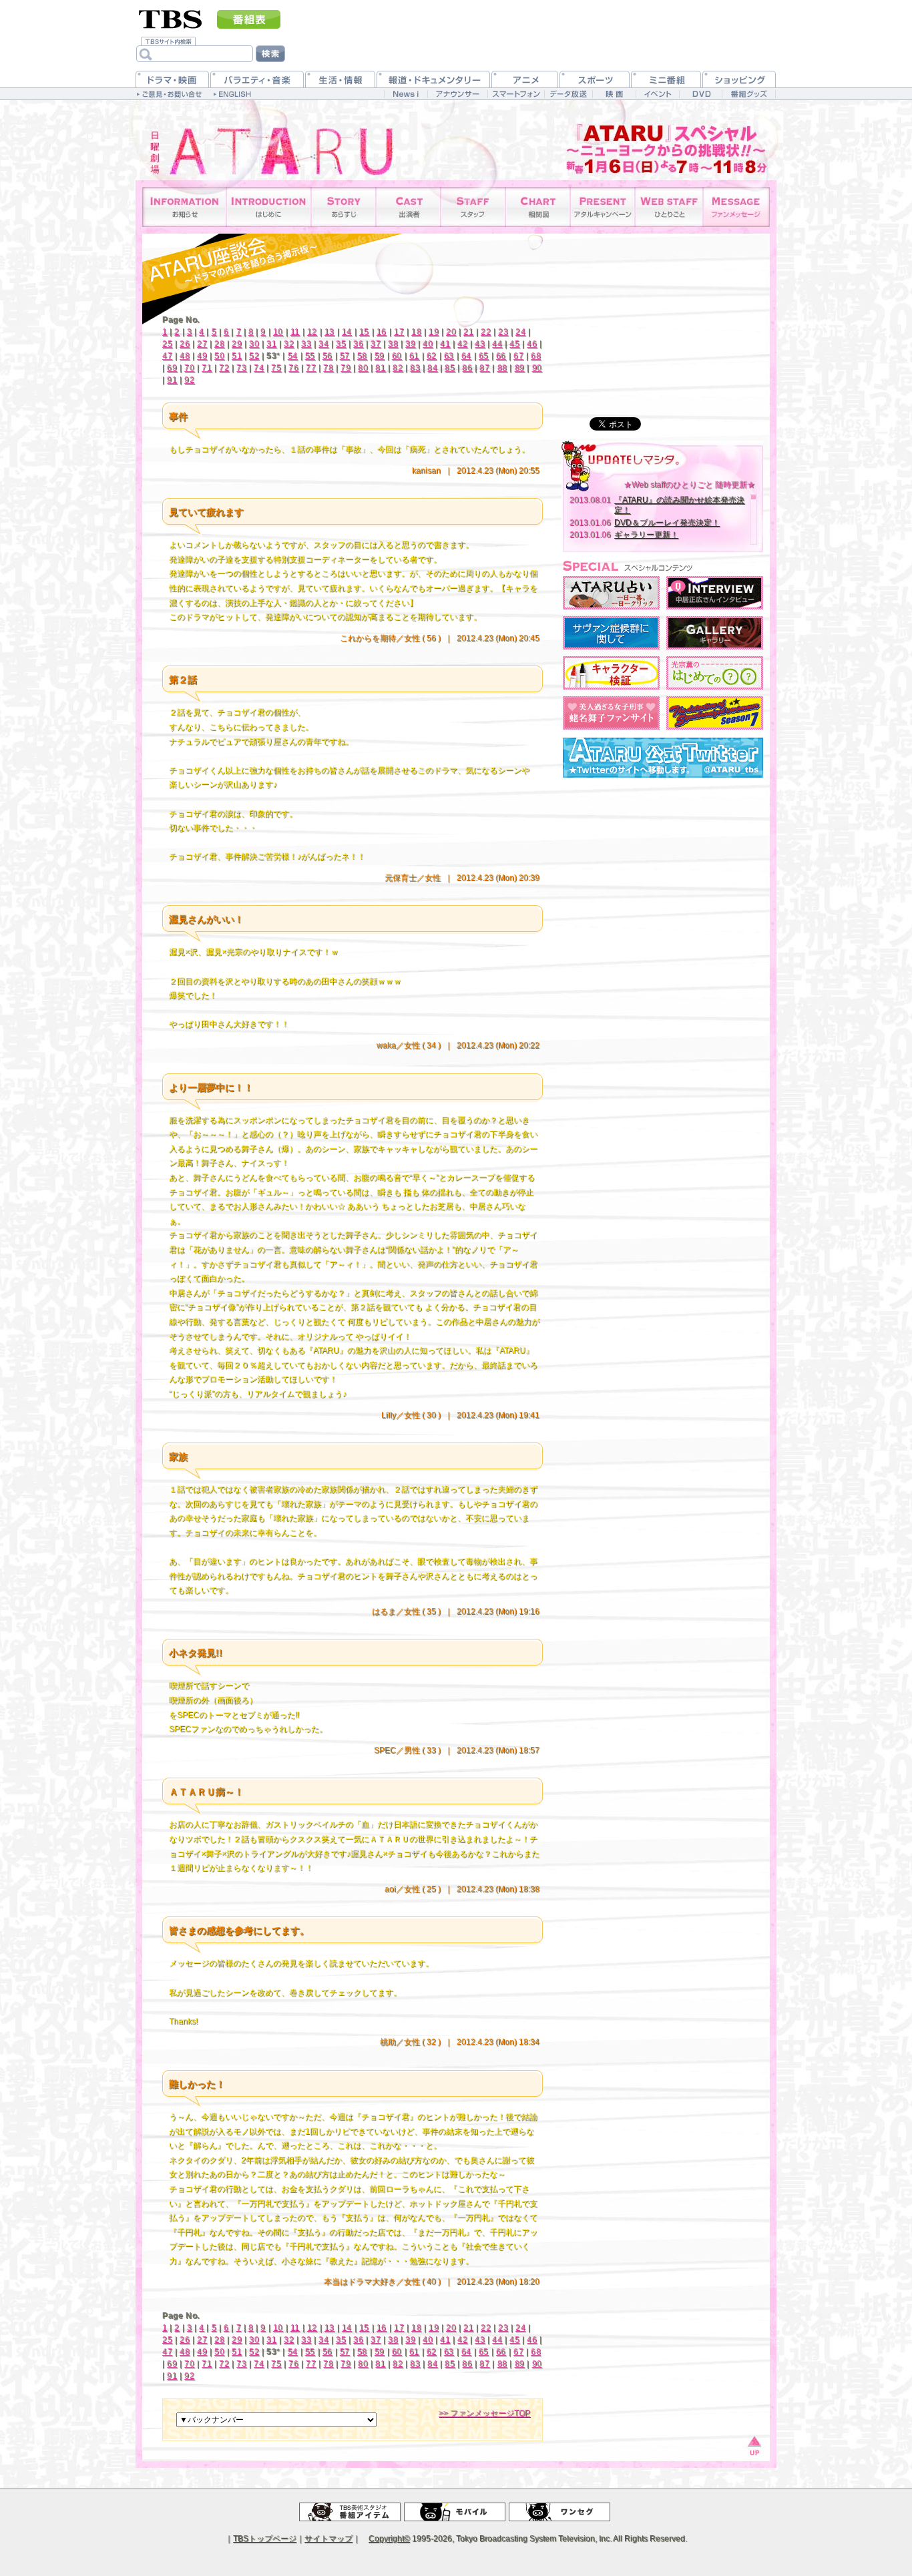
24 (520, 332)
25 (167, 344)
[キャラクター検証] (611, 673)
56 (327, 356)
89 (520, 368)
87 (484, 368)
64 (466, 356)
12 (312, 332)
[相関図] (538, 207)
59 (380, 356)
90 (537, 368)
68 (536, 356)
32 (289, 344)
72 (224, 368)
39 (410, 344)
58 (362, 356)
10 (278, 332)
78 (328, 368)
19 (434, 332)
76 (293, 368)
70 (189, 368)
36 (358, 344)
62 (432, 356)
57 (345, 356)
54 (293, 356)
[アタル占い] (611, 593)
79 (346, 368)
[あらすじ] (344, 207)
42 (462, 344)
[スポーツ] (595, 79)
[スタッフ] (473, 207)
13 (329, 332)
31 (271, 344)
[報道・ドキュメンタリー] (433, 79)
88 (502, 368)
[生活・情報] (340, 79)
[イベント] (657, 94)
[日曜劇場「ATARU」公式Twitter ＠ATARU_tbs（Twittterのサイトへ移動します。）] (663, 758)
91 (172, 380)
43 (480, 344)
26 (185, 344)
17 (399, 332)
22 (486, 332)
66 (501, 356)
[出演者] (408, 207)
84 (432, 368)
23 (503, 332)
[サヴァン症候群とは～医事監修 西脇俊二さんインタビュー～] (611, 633)
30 (254, 344)
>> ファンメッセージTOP (484, 2413)
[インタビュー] (715, 593)
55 (310, 356)
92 (189, 380)
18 (416, 332)
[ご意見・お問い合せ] (171, 93)
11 (295, 332)
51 (237, 356)
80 (363, 368)
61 (414, 356)
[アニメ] (525, 79)
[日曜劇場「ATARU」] (259, 140)
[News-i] (406, 94)
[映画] (614, 94)
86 (467, 368)
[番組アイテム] (350, 2512)
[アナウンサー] (457, 94)
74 (259, 368)
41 (445, 344)
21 (468, 332)
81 (380, 368)
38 (393, 344)
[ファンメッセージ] (736, 207)
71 (207, 368)
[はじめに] (269, 207)
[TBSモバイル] (455, 2512)
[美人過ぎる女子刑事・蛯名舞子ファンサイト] (611, 713)
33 (306, 344)
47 (167, 356)
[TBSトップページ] (171, 18)
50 (219, 356)
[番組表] (249, 19)
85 (450, 368)
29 (237, 344)
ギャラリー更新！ (646, 535)
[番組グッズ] (748, 94)
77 (311, 368)
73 (241, 368)
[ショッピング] (739, 79)
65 (484, 356)
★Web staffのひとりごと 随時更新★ (689, 485)
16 (382, 332)
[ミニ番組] (666, 79)
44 (497, 344)
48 (185, 356)
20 (451, 332)
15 (364, 332)
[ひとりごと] (669, 207)
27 (202, 344)
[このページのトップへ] (753, 2444)
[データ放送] (568, 94)
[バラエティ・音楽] (257, 79)
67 (518, 356)
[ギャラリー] (715, 633)
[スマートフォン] (516, 94)
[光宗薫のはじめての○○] (715, 673)
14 (347, 332)
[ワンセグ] (559, 2512)
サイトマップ (328, 2539)
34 (323, 344)
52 (254, 356)
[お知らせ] (185, 207)
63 (449, 356)
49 (202, 356)
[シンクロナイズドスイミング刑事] (715, 713)
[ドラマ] (172, 79)
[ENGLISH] (234, 93)
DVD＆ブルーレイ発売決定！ (667, 523)
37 (376, 344)
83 (415, 368)
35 (341, 344)
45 (514, 344)
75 (276, 368)
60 (397, 356)
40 (428, 344)
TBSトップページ (265, 2539)
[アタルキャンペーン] (603, 207)
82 (398, 368)
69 (172, 368)
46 (532, 344)
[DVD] (701, 94)
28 (219, 344)
